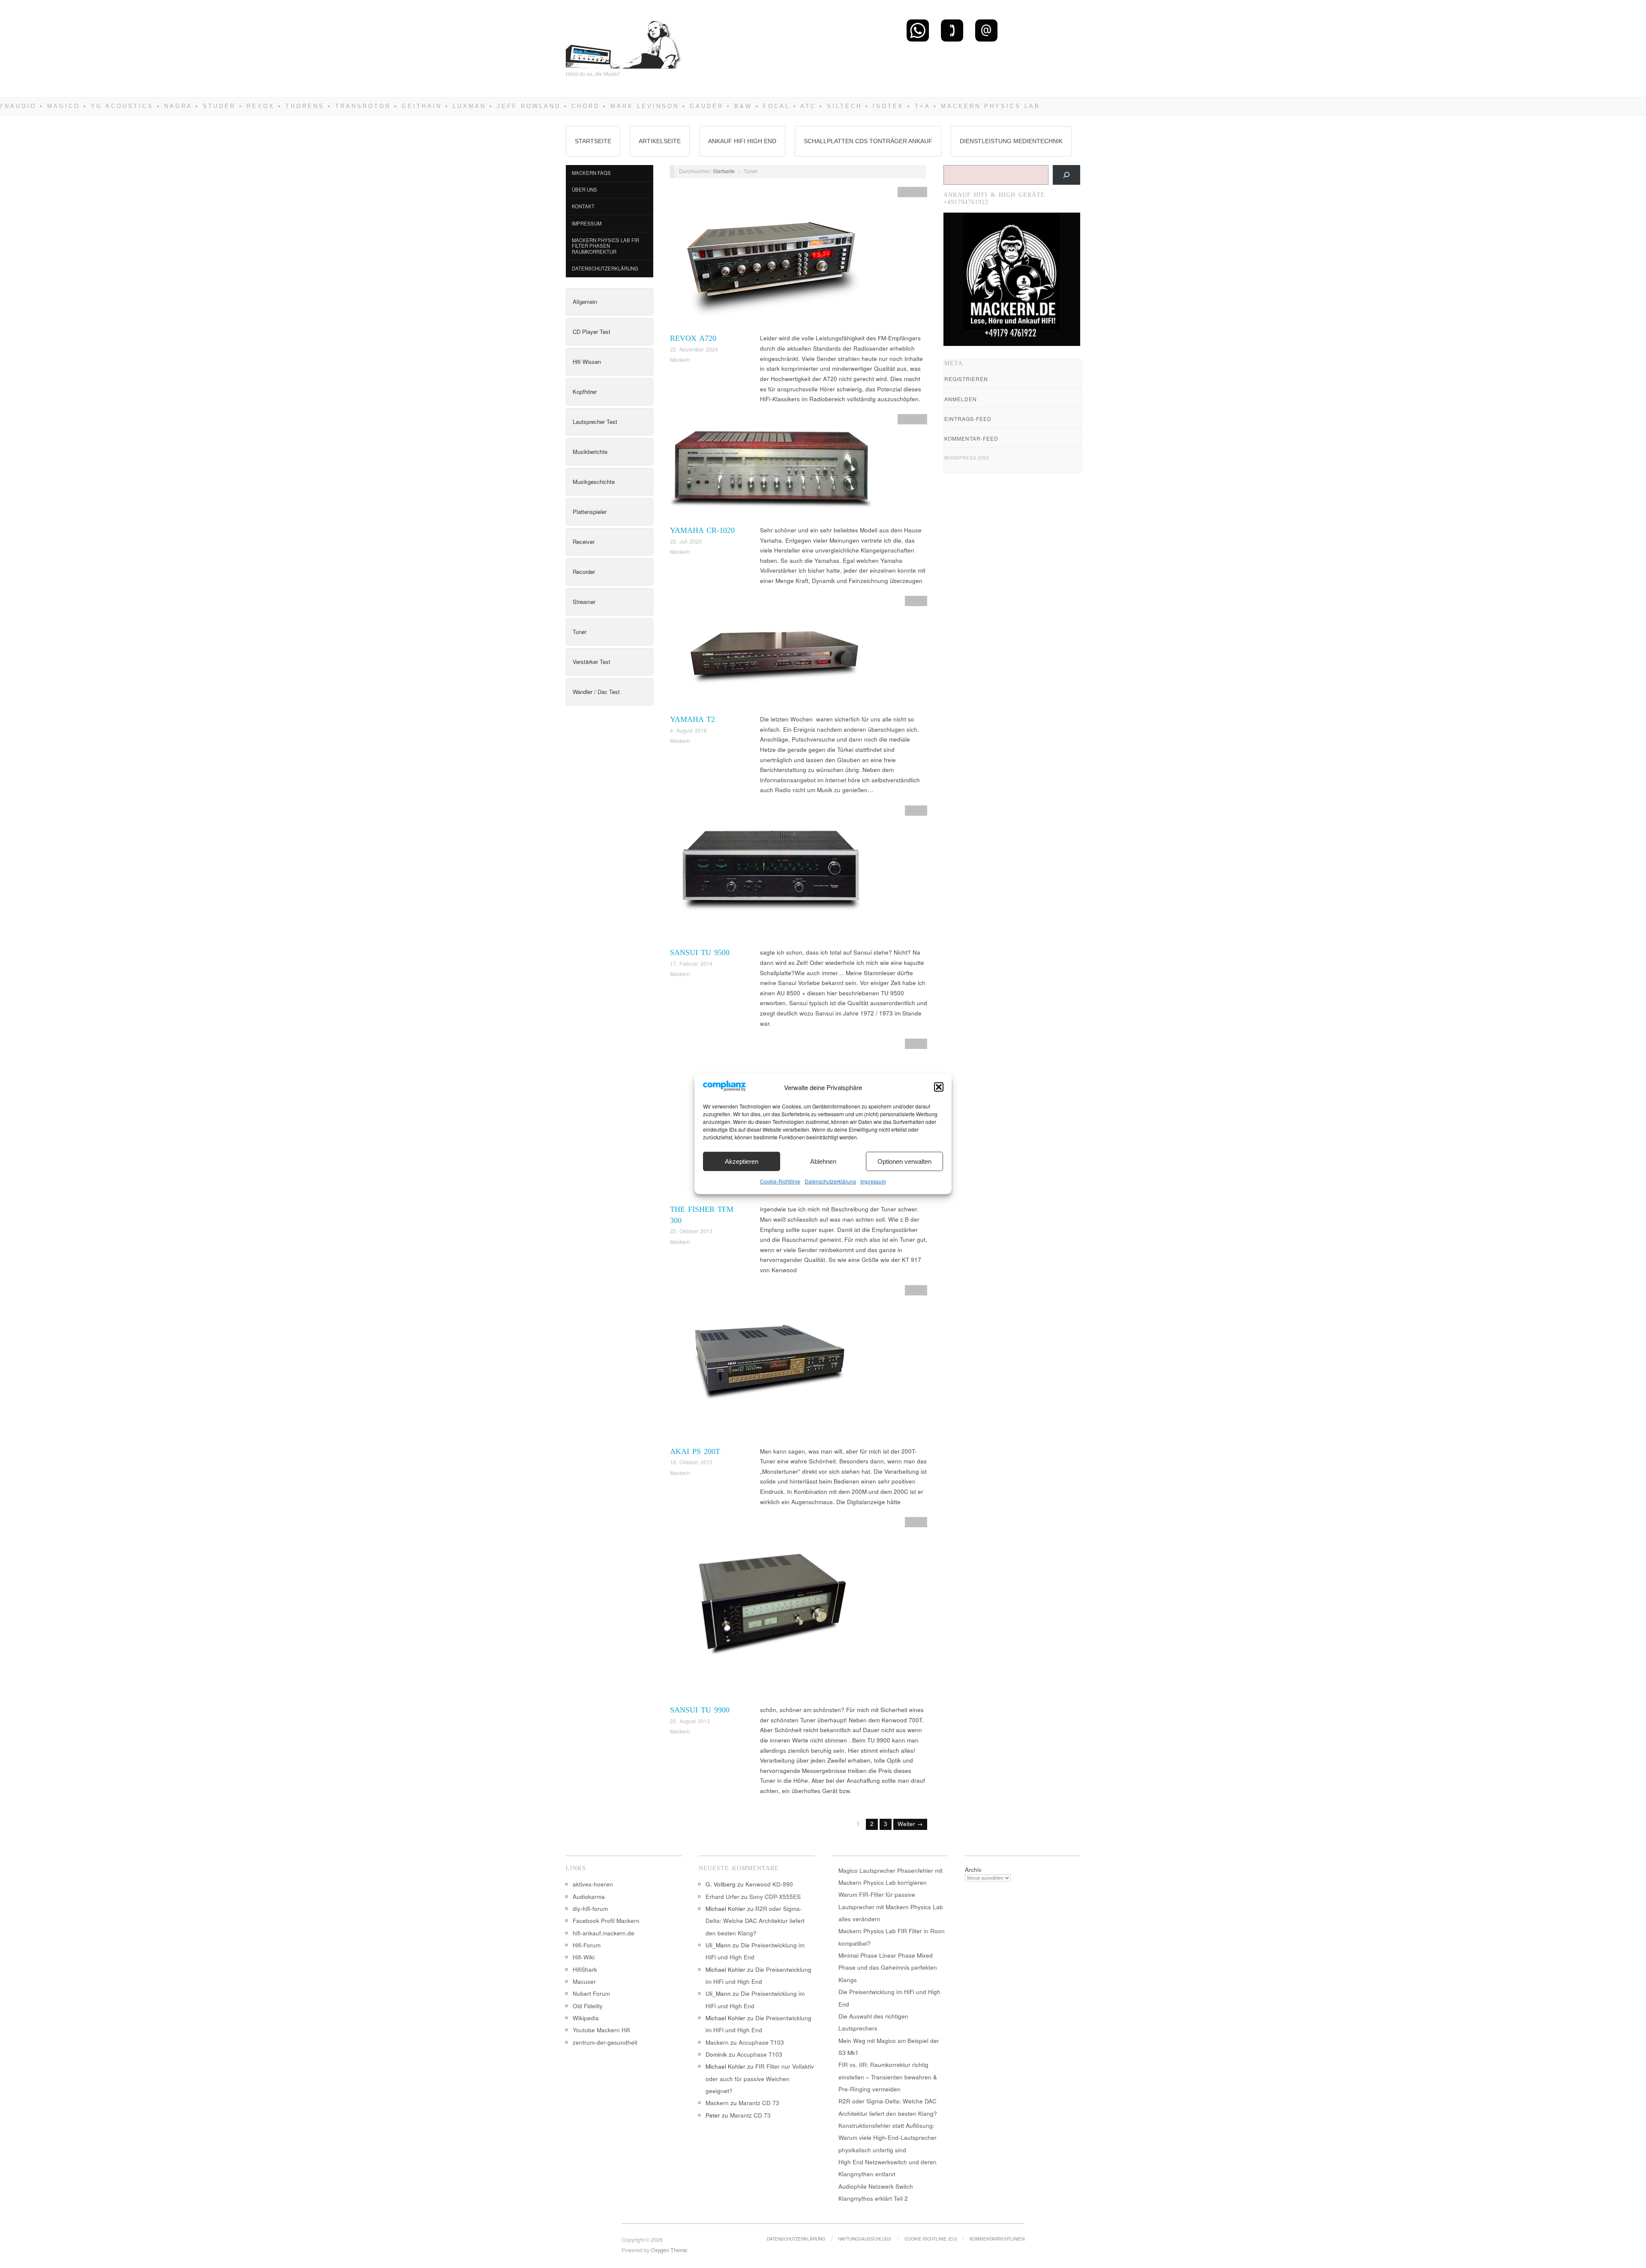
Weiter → (910, 1824)
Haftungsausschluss (865, 2239)
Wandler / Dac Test (596, 692)
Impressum (873, 1181)
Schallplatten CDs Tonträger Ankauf (868, 141)
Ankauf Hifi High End (742, 141)
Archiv (973, 1870)
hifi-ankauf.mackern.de (604, 1933)
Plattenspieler (590, 512)
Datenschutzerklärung (830, 1181)
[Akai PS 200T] (771, 1365)
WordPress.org (967, 458)
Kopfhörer (585, 392)
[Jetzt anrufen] (952, 30)
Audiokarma (589, 1897)
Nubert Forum (591, 1993)
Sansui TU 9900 (700, 1710)
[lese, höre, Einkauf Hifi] (624, 41)
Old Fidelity (588, 2006)
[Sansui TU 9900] (771, 1610)
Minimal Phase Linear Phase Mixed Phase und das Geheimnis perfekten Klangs (888, 1968)
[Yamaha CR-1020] (771, 469)
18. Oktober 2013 (691, 1462)
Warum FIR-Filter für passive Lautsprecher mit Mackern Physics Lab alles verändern (891, 1907)
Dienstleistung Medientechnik (1011, 141)
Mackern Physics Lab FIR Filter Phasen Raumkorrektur (605, 246)
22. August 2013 (690, 1721)
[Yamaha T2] (771, 654)
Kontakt (583, 206)
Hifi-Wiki (584, 1957)
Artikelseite (660, 141)
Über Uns (584, 189)
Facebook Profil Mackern (606, 1921)
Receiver (584, 542)
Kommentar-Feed (971, 438)
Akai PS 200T (695, 1451)
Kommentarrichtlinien (997, 2239)
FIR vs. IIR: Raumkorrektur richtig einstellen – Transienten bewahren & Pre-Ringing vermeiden (888, 2077)
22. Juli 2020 (686, 541)
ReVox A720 (693, 338)
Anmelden (961, 399)
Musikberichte (590, 452)
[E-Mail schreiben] (986, 30)
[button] (939, 1087)
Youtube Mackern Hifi (601, 2030)
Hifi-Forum (587, 1945)
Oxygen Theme (669, 2250)
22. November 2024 (694, 349)
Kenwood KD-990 (769, 1884)
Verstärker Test (592, 662)
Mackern (680, 360)
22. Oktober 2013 (691, 1231)
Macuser (584, 1981)
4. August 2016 (688, 730)
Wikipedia (586, 2018)
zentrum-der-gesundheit (605, 2042)
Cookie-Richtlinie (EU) (931, 2239)
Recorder (584, 572)
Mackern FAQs (591, 173)
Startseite (593, 141)
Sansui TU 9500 (700, 952)
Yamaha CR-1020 (702, 530)
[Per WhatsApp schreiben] (918, 30)
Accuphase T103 (761, 2042)
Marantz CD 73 (759, 2103)
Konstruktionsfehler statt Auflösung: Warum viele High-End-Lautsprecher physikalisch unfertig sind (888, 2138)
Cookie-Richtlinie (780, 1181)
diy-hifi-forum (590, 1909)
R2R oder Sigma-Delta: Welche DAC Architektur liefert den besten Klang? (755, 1921)
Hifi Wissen (587, 362)
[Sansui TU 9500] (771, 876)
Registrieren (966, 379)
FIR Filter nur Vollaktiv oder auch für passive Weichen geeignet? (760, 2079)
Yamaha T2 (692, 719)
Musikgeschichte (594, 482)
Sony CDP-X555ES (775, 1897)
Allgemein (585, 302)
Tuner (580, 632)
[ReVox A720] (771, 259)
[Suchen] (1066, 175)
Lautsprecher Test (595, 422)
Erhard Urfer (722, 1897)
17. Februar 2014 (691, 964)
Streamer (584, 602)
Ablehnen (823, 1161)
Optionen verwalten (904, 1161)
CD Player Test (592, 332)
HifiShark (585, 1969)
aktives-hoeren (593, 1884)
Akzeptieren (742, 1161)
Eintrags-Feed (968, 419)
